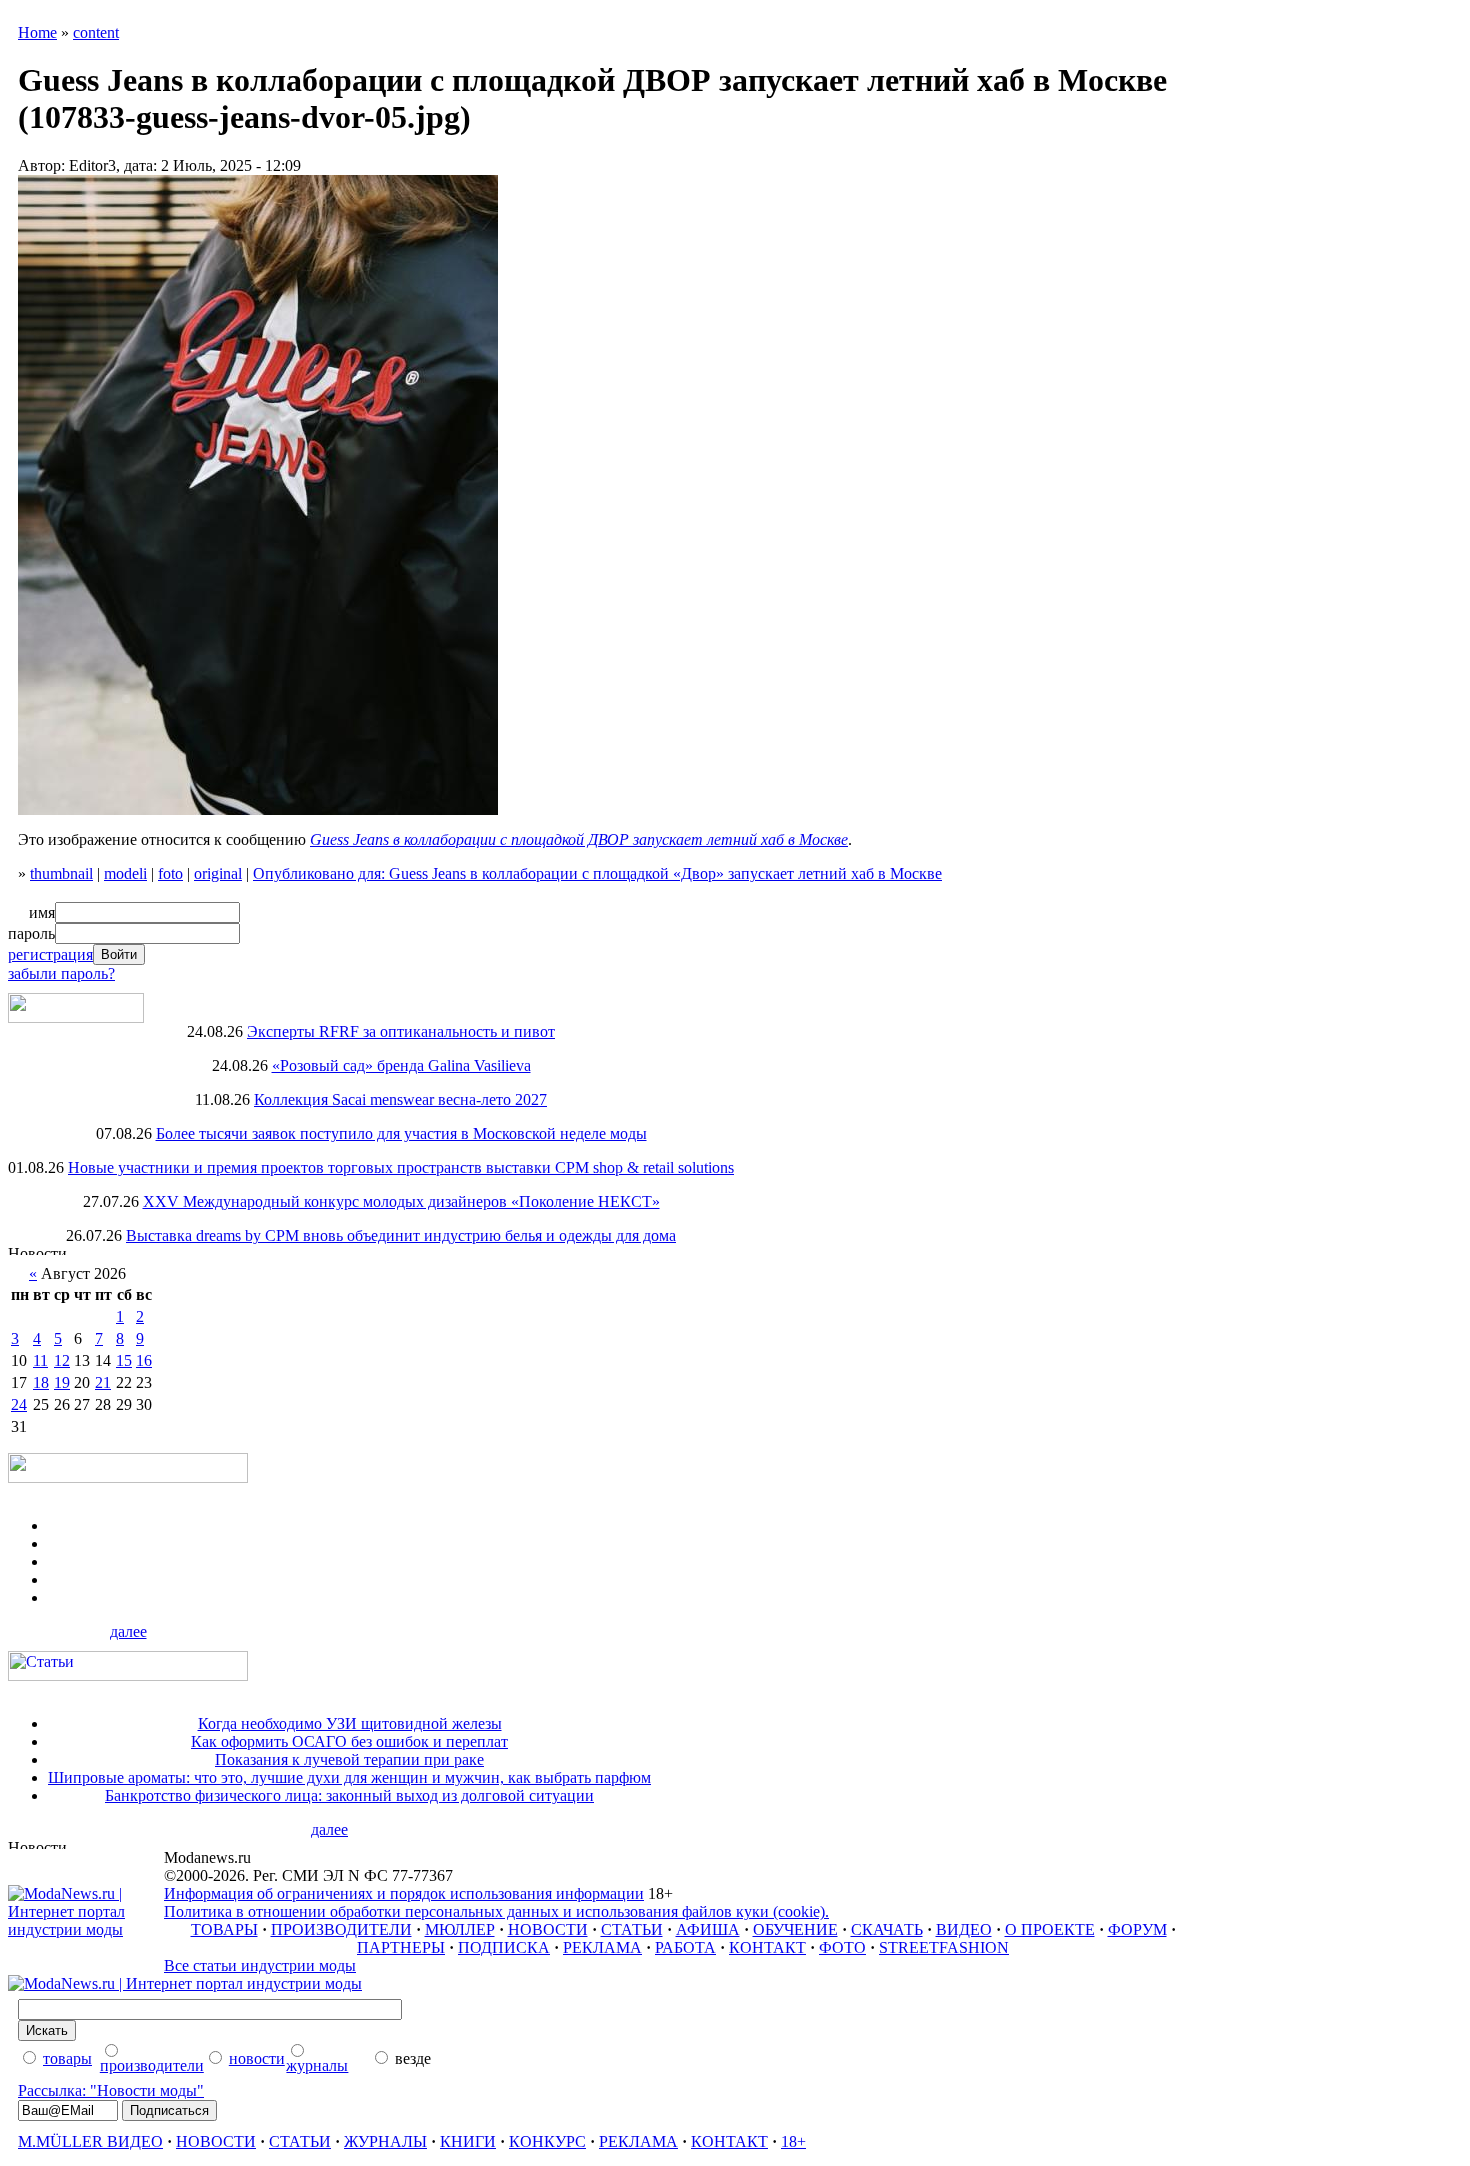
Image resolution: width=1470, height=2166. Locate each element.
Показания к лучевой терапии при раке (349, 1759)
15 (124, 1360)
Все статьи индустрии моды (260, 1965)
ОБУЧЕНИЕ (795, 1929)
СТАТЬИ (632, 1929)
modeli (125, 873)
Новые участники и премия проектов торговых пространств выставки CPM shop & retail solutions (401, 1167)
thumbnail (61, 873)
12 (62, 1360)
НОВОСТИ (548, 1929)
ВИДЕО (964, 1929)
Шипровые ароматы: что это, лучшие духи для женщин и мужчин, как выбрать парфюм (349, 1777)
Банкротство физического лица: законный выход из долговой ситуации (349, 1795)
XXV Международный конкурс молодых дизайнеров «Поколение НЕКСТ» (401, 1201)
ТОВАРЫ (224, 1929)
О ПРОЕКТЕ (1050, 1929)
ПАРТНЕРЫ (401, 1947)
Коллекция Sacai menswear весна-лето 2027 (400, 1099)
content (96, 32)
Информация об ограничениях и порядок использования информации (404, 1893)
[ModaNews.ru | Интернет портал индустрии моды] (86, 1929)
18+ (793, 2141)
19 (62, 1382)
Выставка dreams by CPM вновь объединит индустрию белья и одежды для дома (401, 1235)
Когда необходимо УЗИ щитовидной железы (350, 1723)
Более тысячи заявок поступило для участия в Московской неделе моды (401, 1133)
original (218, 873)
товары (67, 2058)
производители (152, 2065)
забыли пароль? (61, 973)
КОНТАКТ (767, 1947)
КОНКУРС (547, 2141)
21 (103, 1382)
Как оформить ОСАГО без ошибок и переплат (349, 1741)
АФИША (708, 1929)
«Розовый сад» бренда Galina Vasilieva (401, 1065)
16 (144, 1360)
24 (19, 1404)
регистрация (50, 954)
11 (40, 1360)
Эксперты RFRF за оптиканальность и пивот (401, 1031)
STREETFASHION (944, 1947)
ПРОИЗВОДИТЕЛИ (341, 1929)
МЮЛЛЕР (460, 1929)
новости (257, 2058)
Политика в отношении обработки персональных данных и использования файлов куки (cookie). (496, 1911)
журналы (317, 2065)
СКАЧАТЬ (887, 1929)
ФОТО (842, 1947)
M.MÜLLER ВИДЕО (90, 2141)
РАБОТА (685, 1947)
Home (37, 32)
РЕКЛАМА (602, 1947)
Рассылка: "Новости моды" (111, 2090)
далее (128, 1631)
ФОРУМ (1137, 1929)
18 (41, 1382)
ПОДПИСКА (504, 1947)
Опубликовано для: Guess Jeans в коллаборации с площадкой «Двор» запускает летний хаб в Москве (597, 873)
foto (170, 873)
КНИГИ (468, 2141)
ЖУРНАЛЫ (385, 2141)
